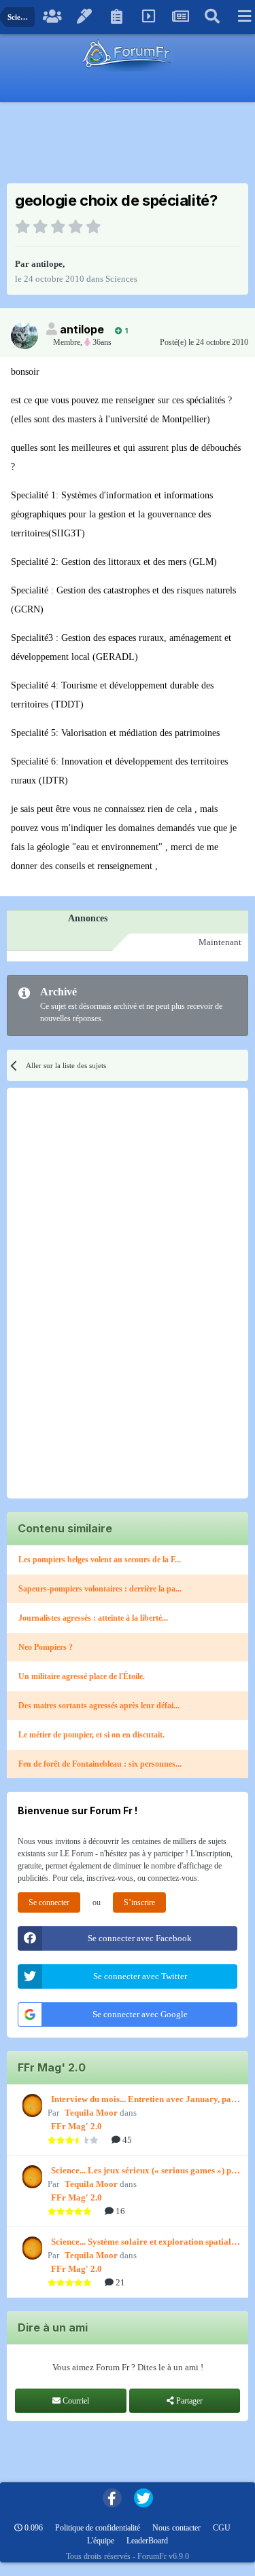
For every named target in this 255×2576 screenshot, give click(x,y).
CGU (222, 2528)
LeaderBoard (147, 2541)
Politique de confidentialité (98, 2528)
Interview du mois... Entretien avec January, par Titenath (143, 2100)
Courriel (75, 2401)
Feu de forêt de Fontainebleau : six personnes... (100, 1764)
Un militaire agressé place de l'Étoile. (82, 1676)
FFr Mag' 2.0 (76, 2126)
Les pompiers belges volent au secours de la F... (100, 1560)
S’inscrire (139, 1902)
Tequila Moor (91, 2113)
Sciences (121, 279)
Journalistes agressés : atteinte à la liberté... (93, 1618)
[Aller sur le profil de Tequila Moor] (31, 2105)
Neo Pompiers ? (46, 1647)
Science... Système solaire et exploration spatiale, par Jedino (144, 2243)
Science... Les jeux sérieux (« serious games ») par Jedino (146, 2171)
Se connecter (49, 1902)
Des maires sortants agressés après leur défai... (99, 1706)
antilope (47, 264)
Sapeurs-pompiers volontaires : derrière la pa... (100, 1589)
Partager (188, 2401)
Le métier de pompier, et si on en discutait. (91, 1735)
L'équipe (101, 2541)
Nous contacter (176, 2528)
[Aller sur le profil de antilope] (24, 335)
